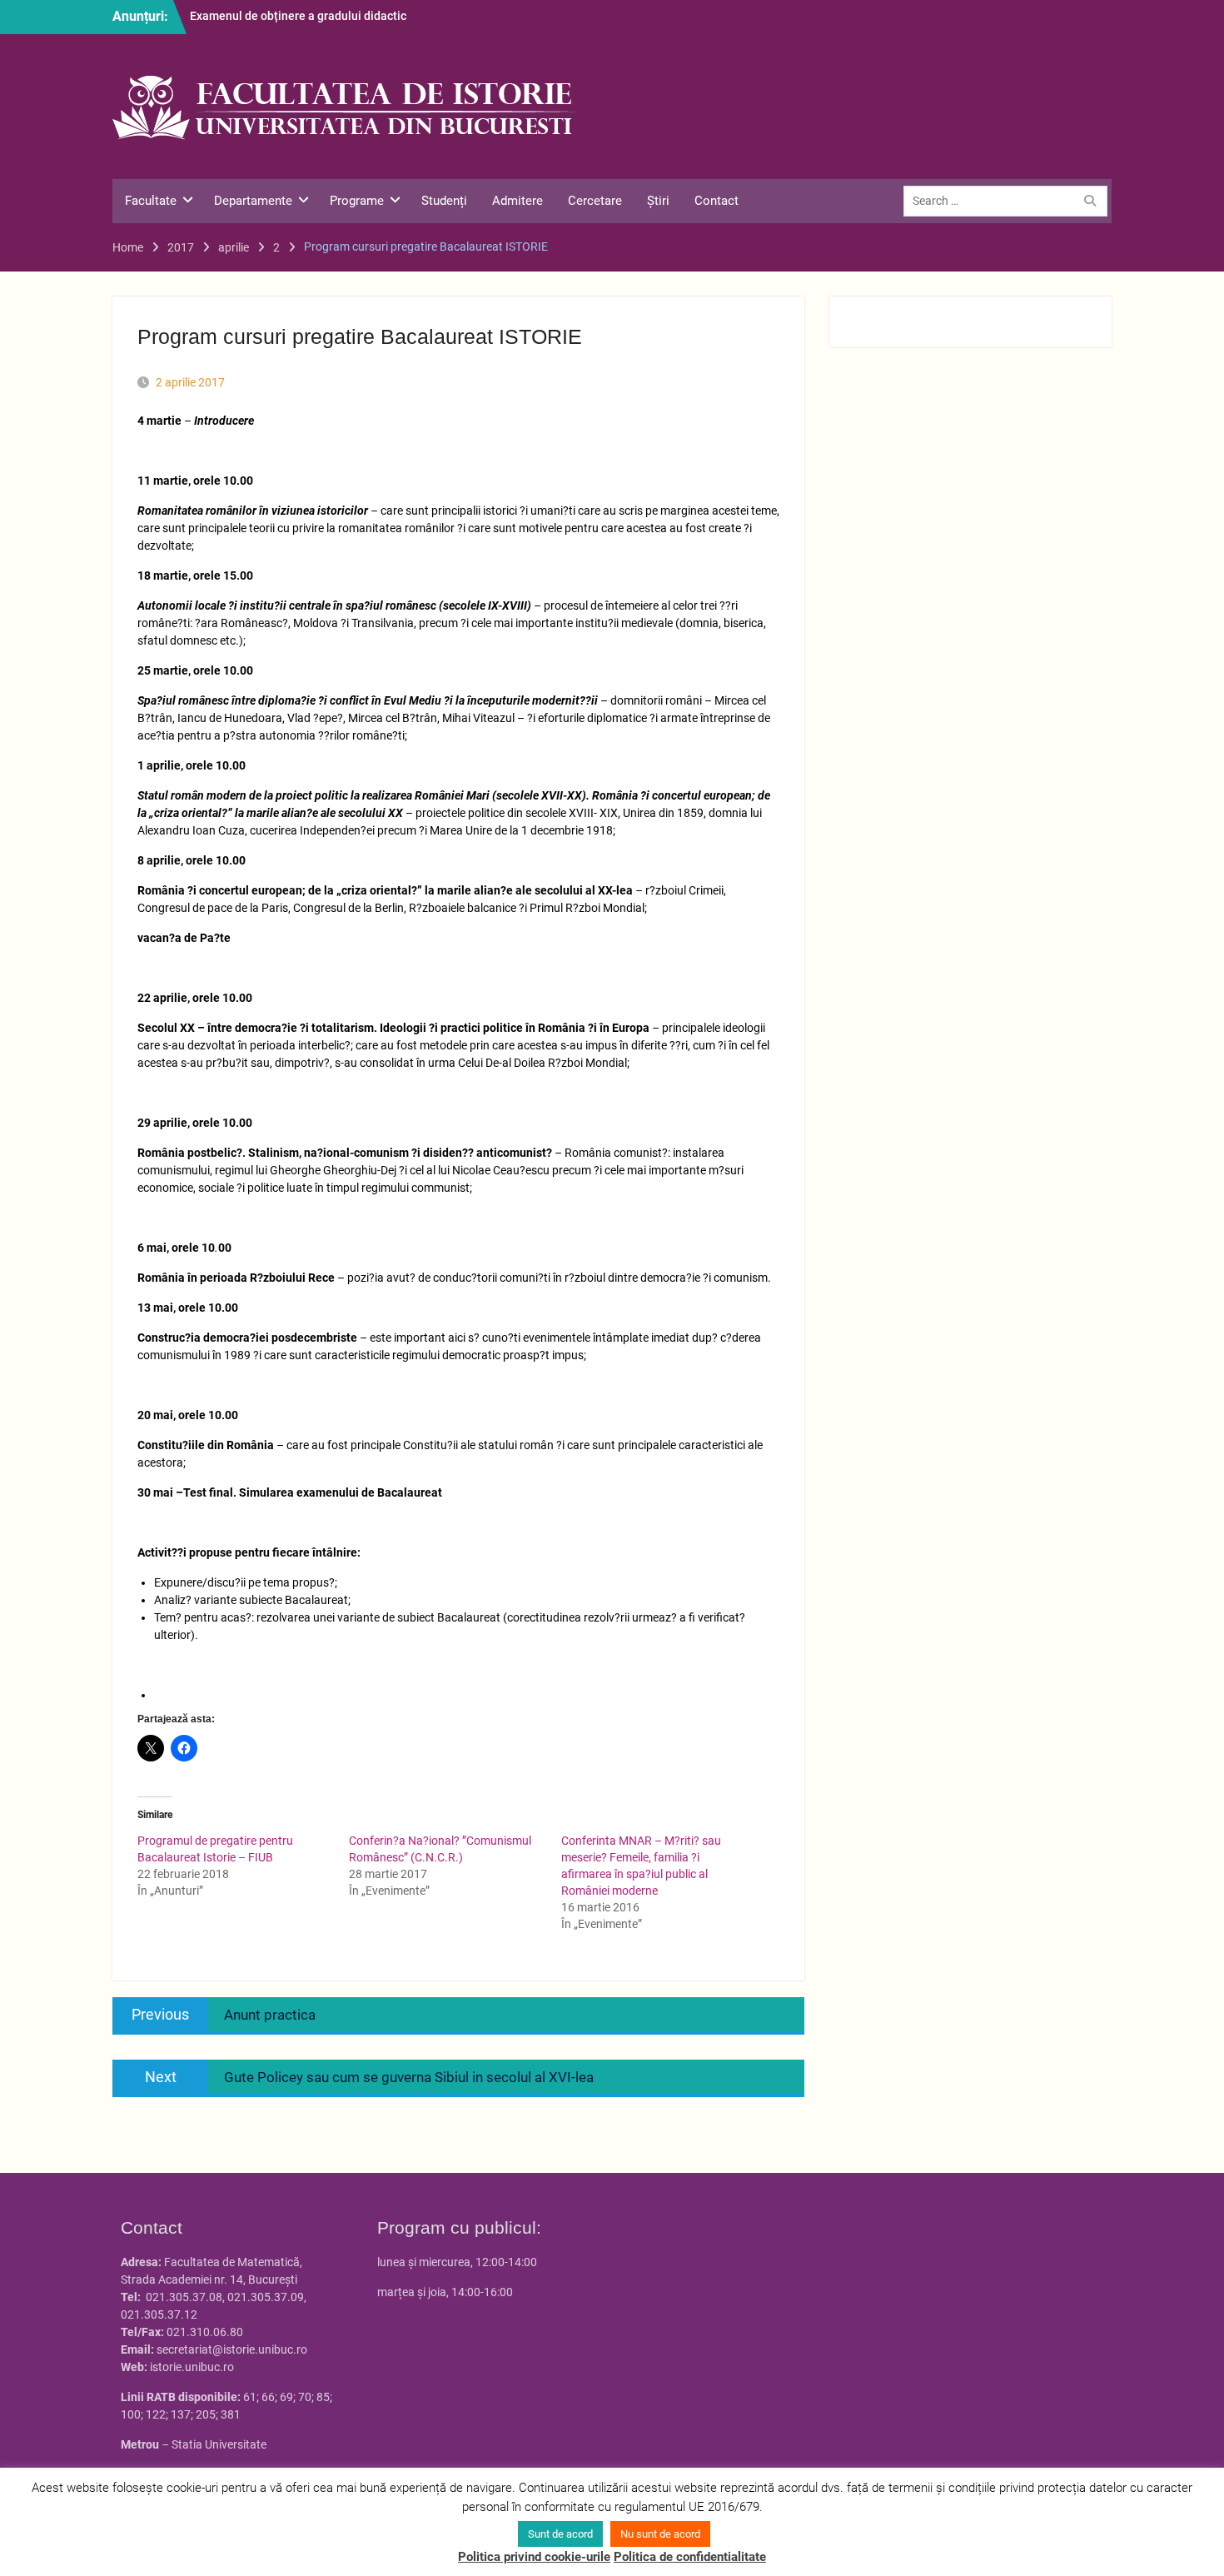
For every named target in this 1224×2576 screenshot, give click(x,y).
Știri (658, 201)
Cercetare (595, 201)
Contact (716, 201)
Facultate (151, 201)
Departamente (253, 201)
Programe (357, 201)
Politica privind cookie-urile (534, 2557)
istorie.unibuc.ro (192, 2367)
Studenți (444, 201)
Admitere (517, 201)
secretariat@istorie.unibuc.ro (232, 2349)
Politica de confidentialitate (690, 2557)
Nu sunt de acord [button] (660, 2534)
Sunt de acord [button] (560, 2534)
